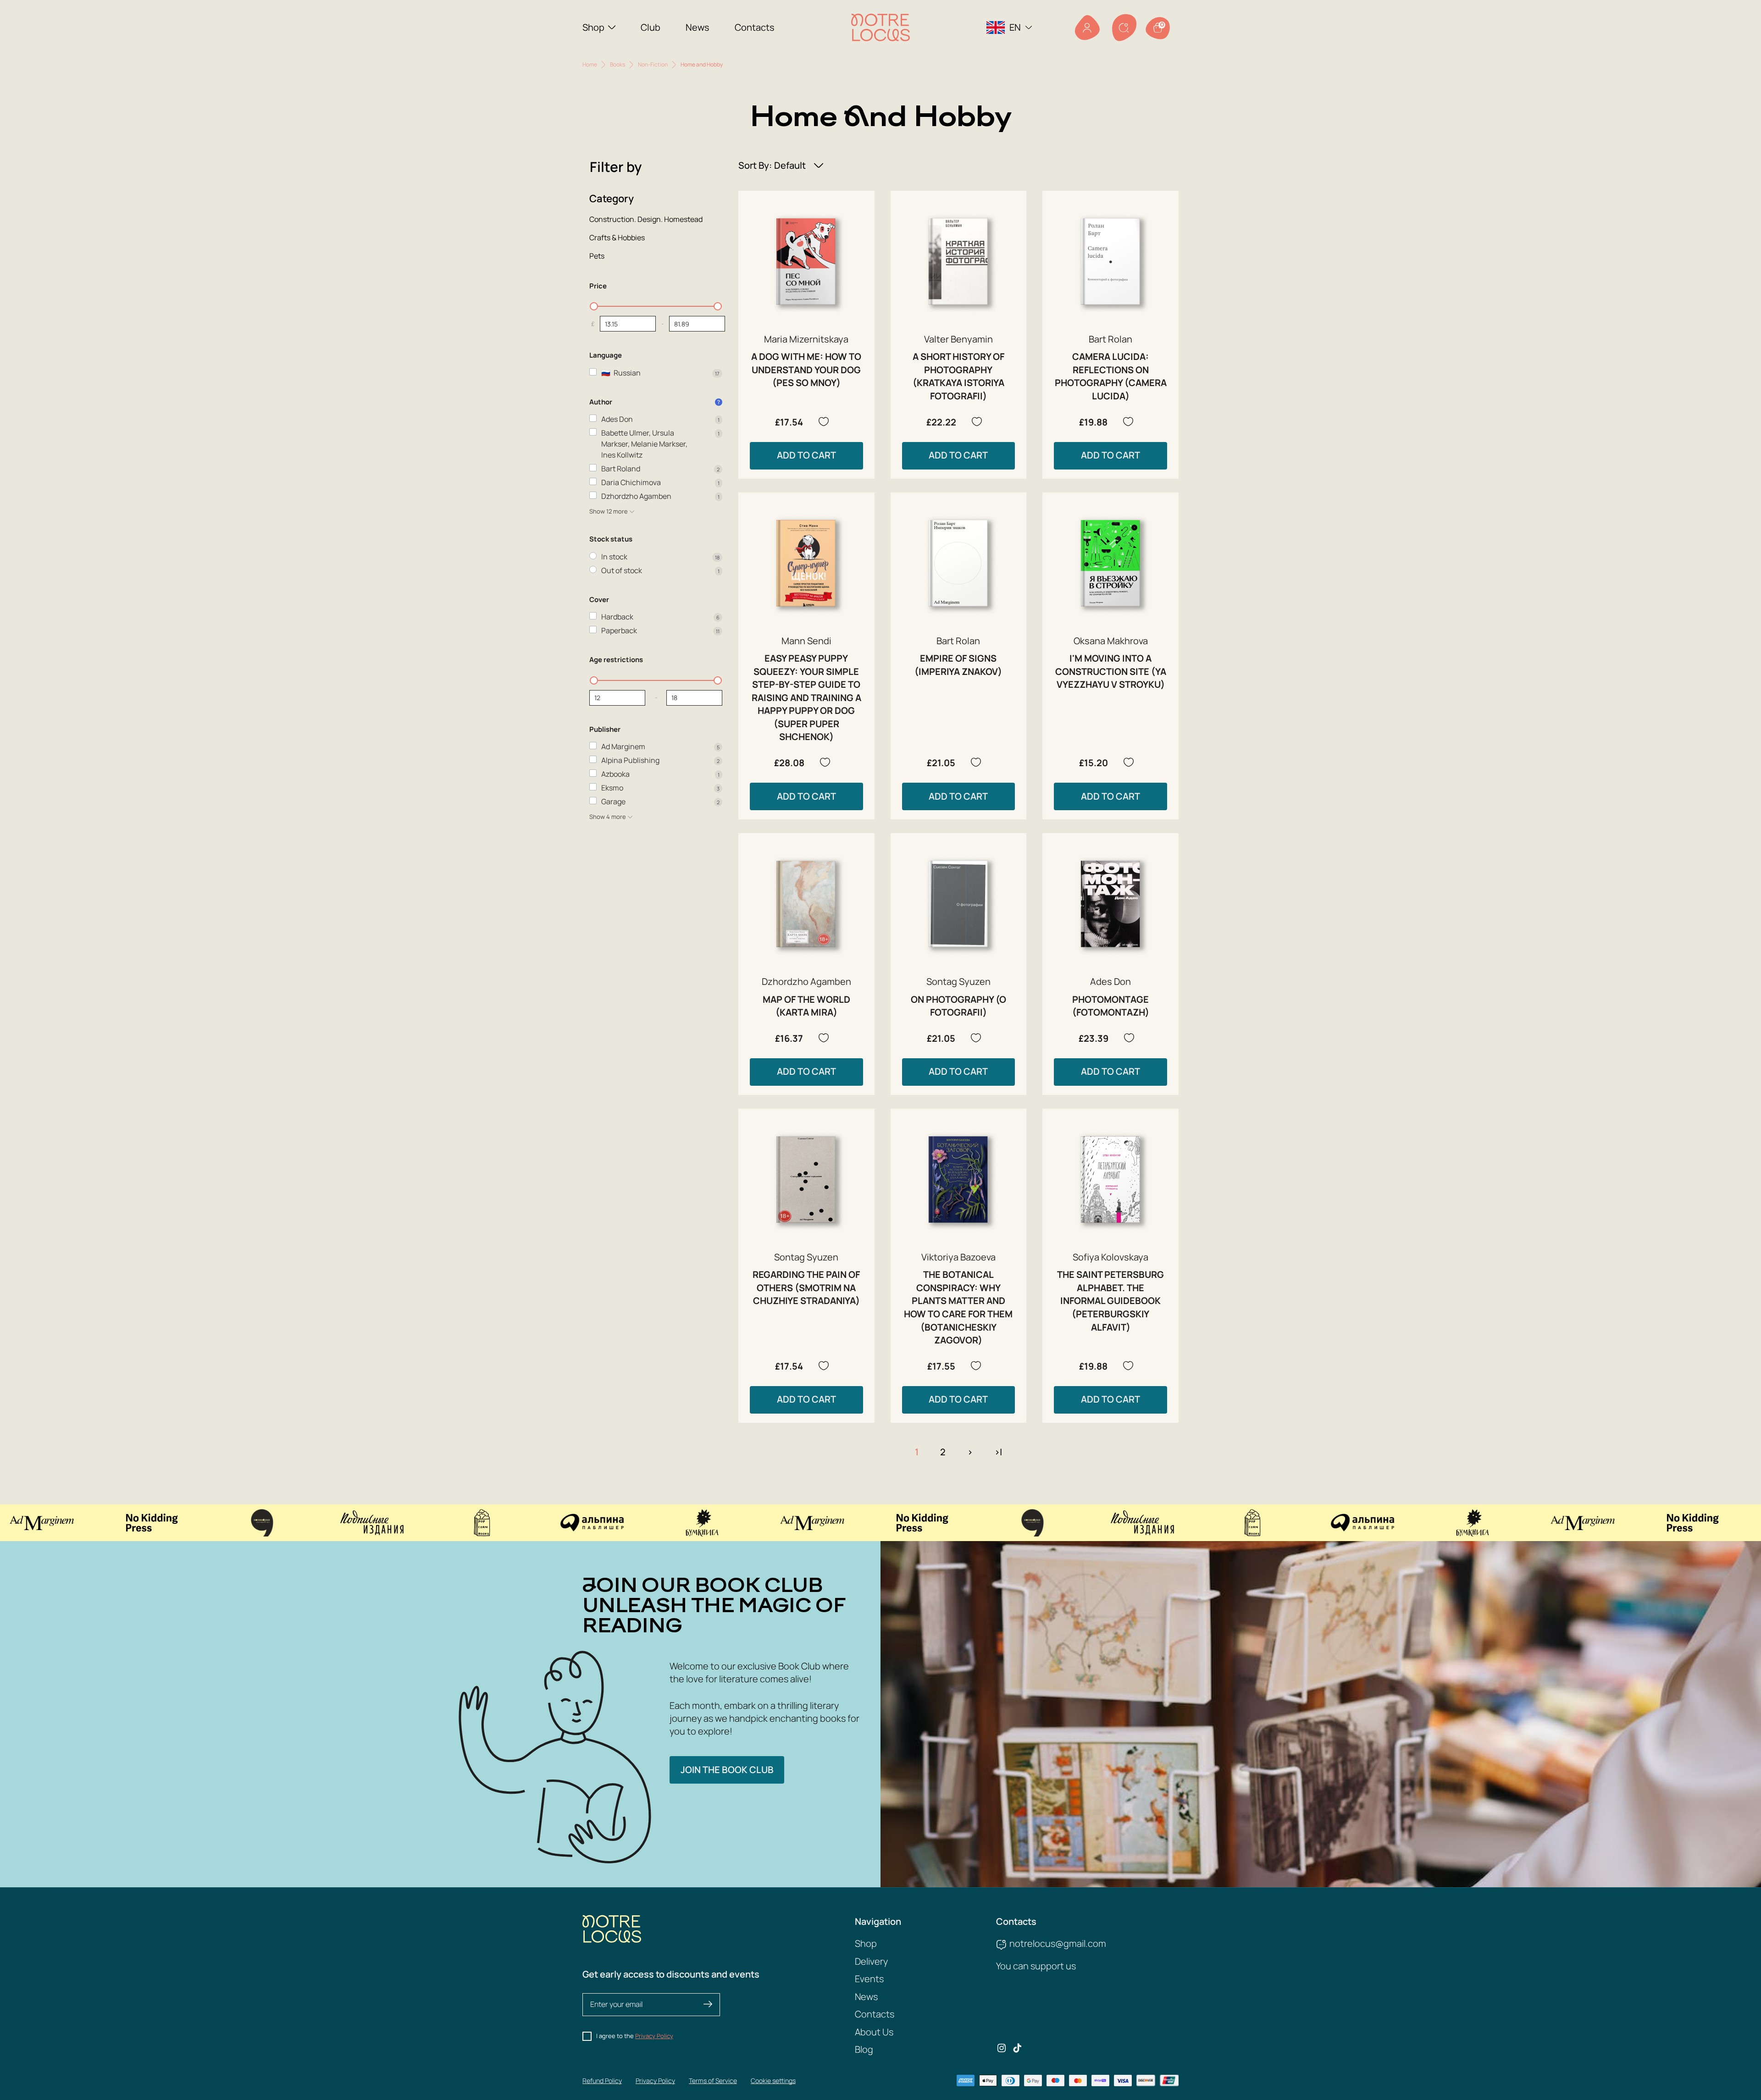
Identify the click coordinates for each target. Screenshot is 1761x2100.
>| (998, 1452)
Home (590, 64)
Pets (597, 256)
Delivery (871, 1961)
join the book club (727, 1770)
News (698, 27)
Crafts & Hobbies (617, 238)
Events (869, 1979)
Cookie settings (773, 2081)
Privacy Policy (654, 2036)
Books (617, 64)
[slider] (594, 306)
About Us (874, 2032)
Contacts (755, 27)
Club (651, 27)
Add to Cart (806, 455)
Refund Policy (602, 2081)
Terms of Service (713, 2081)
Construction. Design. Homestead (646, 219)
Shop (593, 27)
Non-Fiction (653, 64)
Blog (864, 2049)
